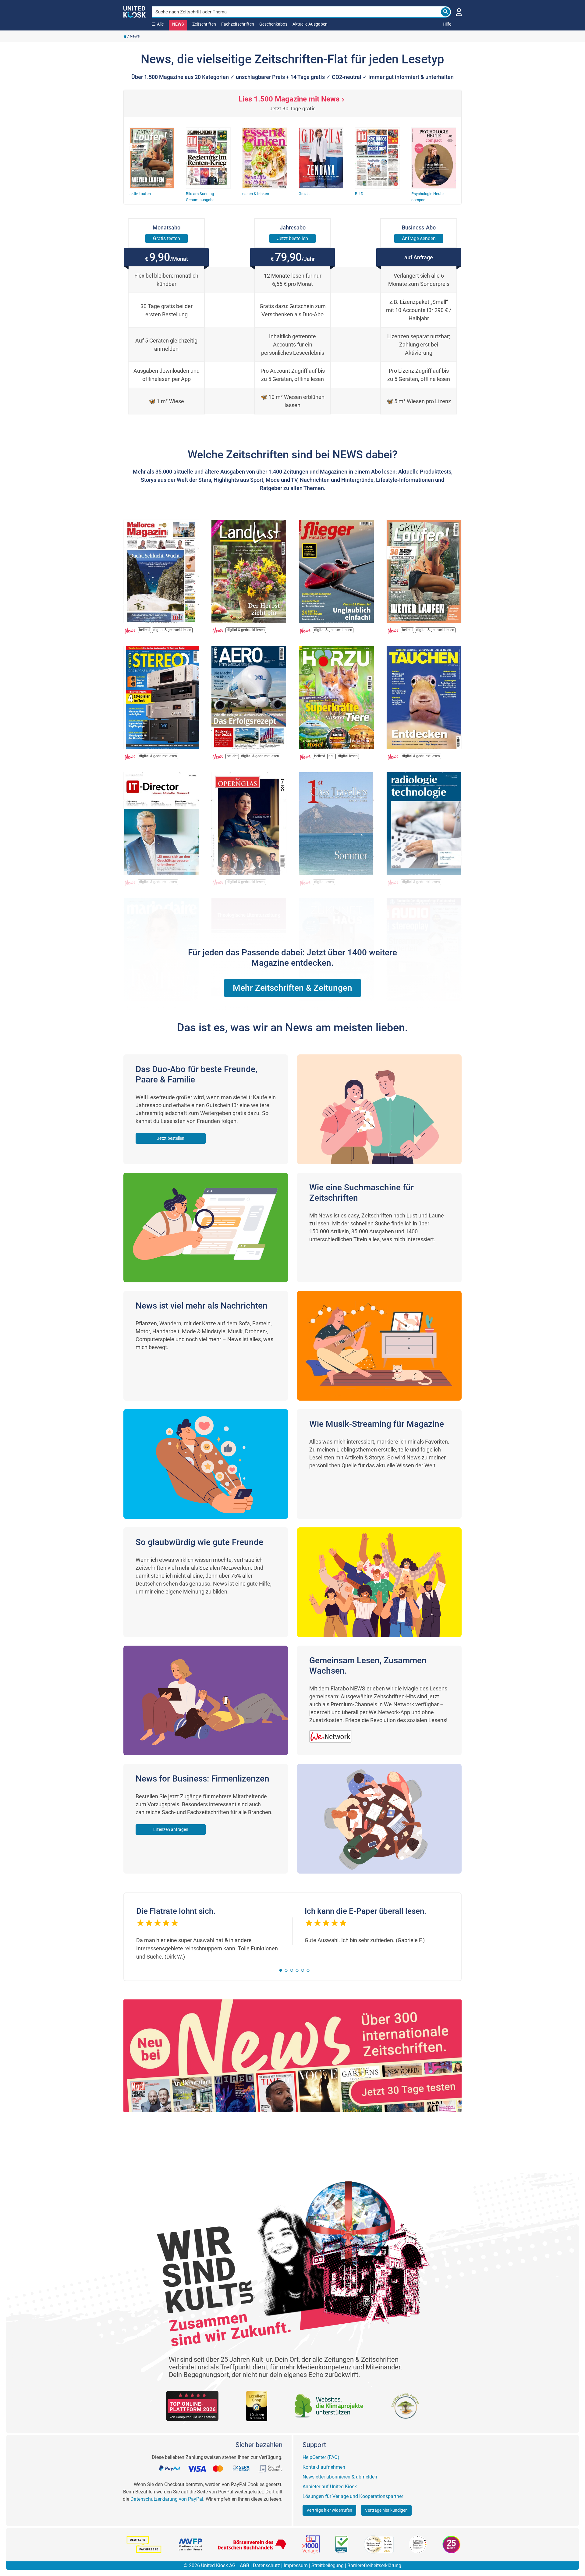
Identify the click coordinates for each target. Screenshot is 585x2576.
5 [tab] (303, 1970)
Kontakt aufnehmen (324, 2467)
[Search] (445, 12)
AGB (245, 2565)
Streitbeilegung (328, 2565)
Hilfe (447, 24)
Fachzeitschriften (238, 24)
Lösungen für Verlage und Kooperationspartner (353, 2496)
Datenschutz (266, 2565)
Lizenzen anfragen (171, 1829)
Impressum (296, 2565)
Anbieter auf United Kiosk (330, 2487)
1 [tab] (281, 1970)
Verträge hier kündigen (386, 2510)
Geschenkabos (273, 24)
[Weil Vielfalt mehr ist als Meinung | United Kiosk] (135, 11)
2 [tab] (286, 1970)
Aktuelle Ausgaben (310, 24)
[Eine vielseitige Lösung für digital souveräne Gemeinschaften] (334, 1733)
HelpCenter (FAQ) (321, 2457)
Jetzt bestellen (171, 1138)
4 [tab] (297, 1970)
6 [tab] (308, 1970)
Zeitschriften (204, 24)
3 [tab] (292, 1970)
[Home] (125, 36)
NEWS (178, 24)
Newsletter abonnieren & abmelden (340, 2477)
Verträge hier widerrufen (329, 2510)
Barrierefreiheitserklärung (374, 2565)
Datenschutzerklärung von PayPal (167, 2499)
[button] (292, 988)
